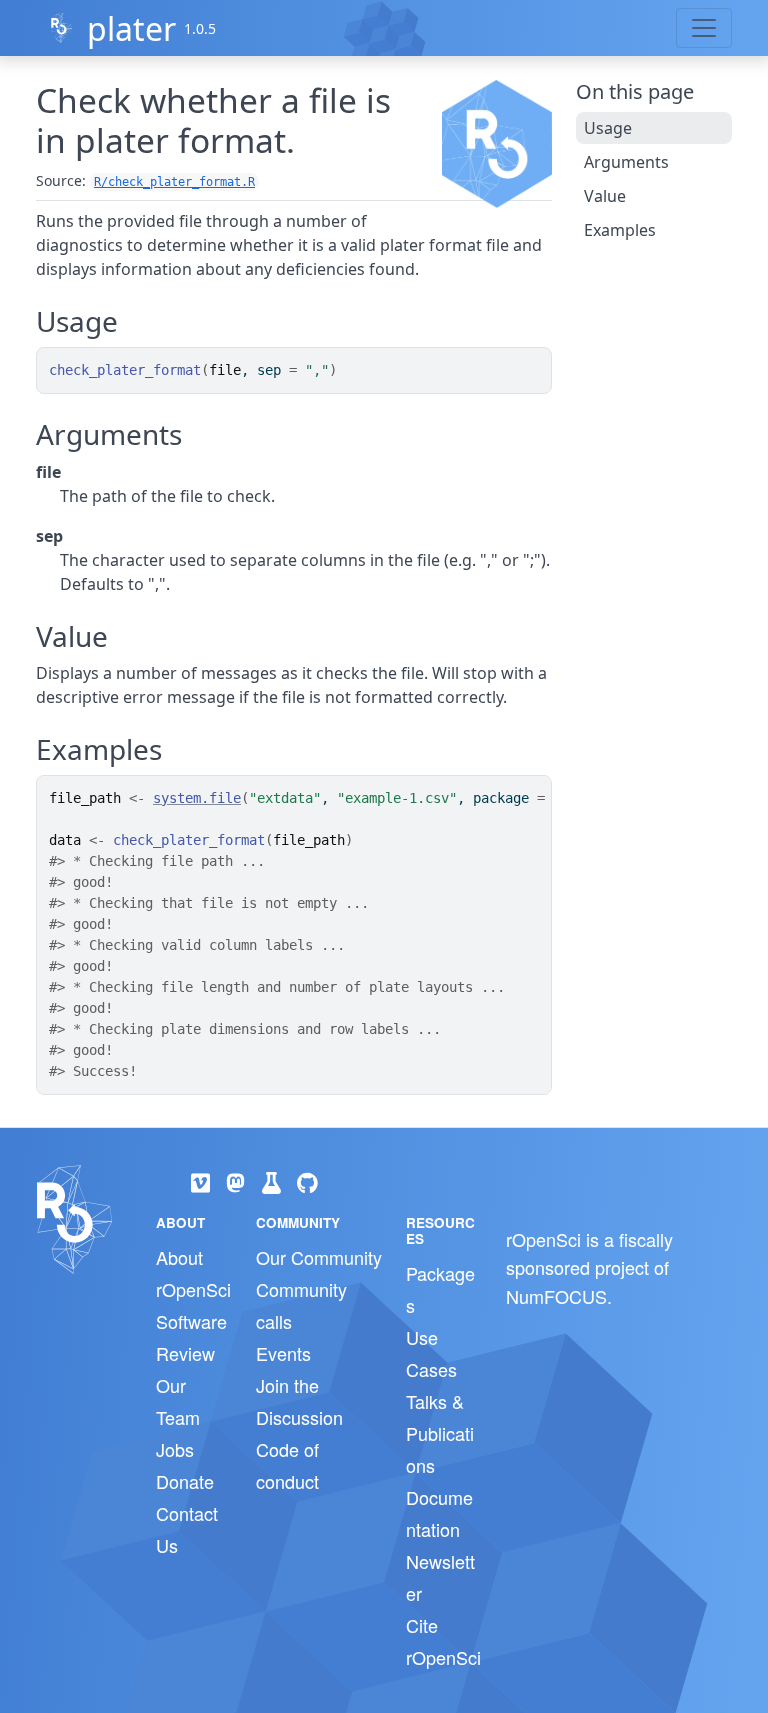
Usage (608, 128)
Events (283, 1353)
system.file (197, 798)
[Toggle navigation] (704, 28)
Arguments (626, 162)
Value (605, 196)
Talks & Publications (440, 1433)
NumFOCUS (556, 1296)
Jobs (175, 1449)
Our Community (319, 1257)
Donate (185, 1481)
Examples (620, 230)
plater (131, 28)
